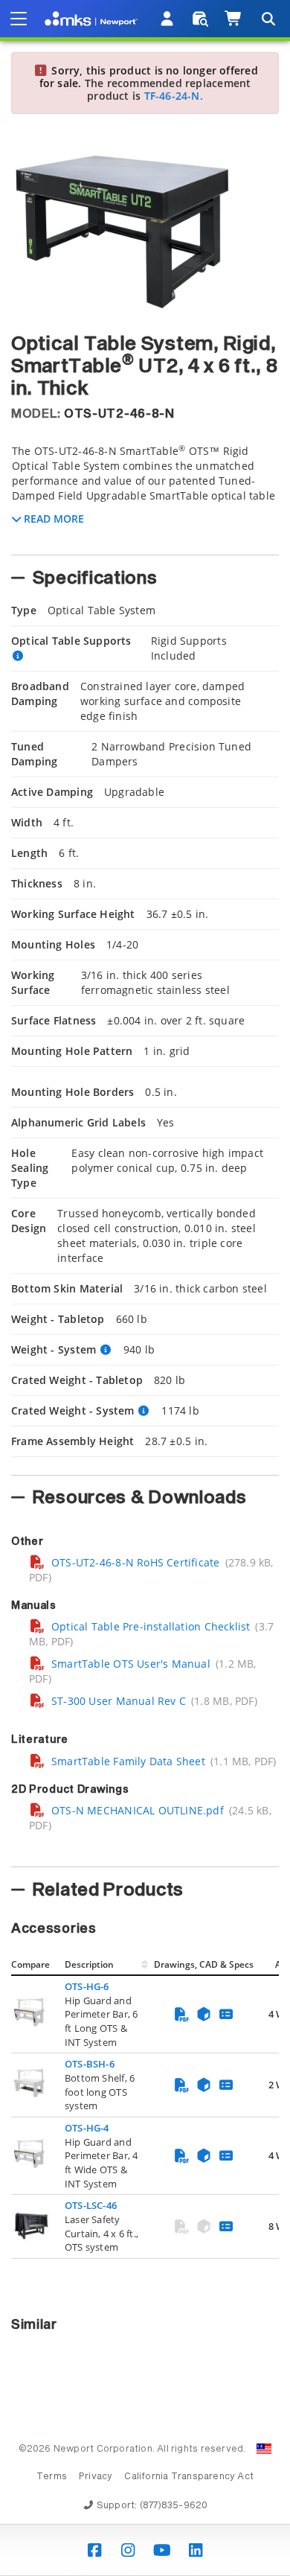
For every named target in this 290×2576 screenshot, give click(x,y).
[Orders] (200, 19)
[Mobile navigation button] (19, 19)
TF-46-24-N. (174, 96)
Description (89, 1964)
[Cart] (234, 19)
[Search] (268, 19)
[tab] (145, 495)
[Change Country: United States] (264, 2449)
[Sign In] (168, 19)
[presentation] (145, 1288)
